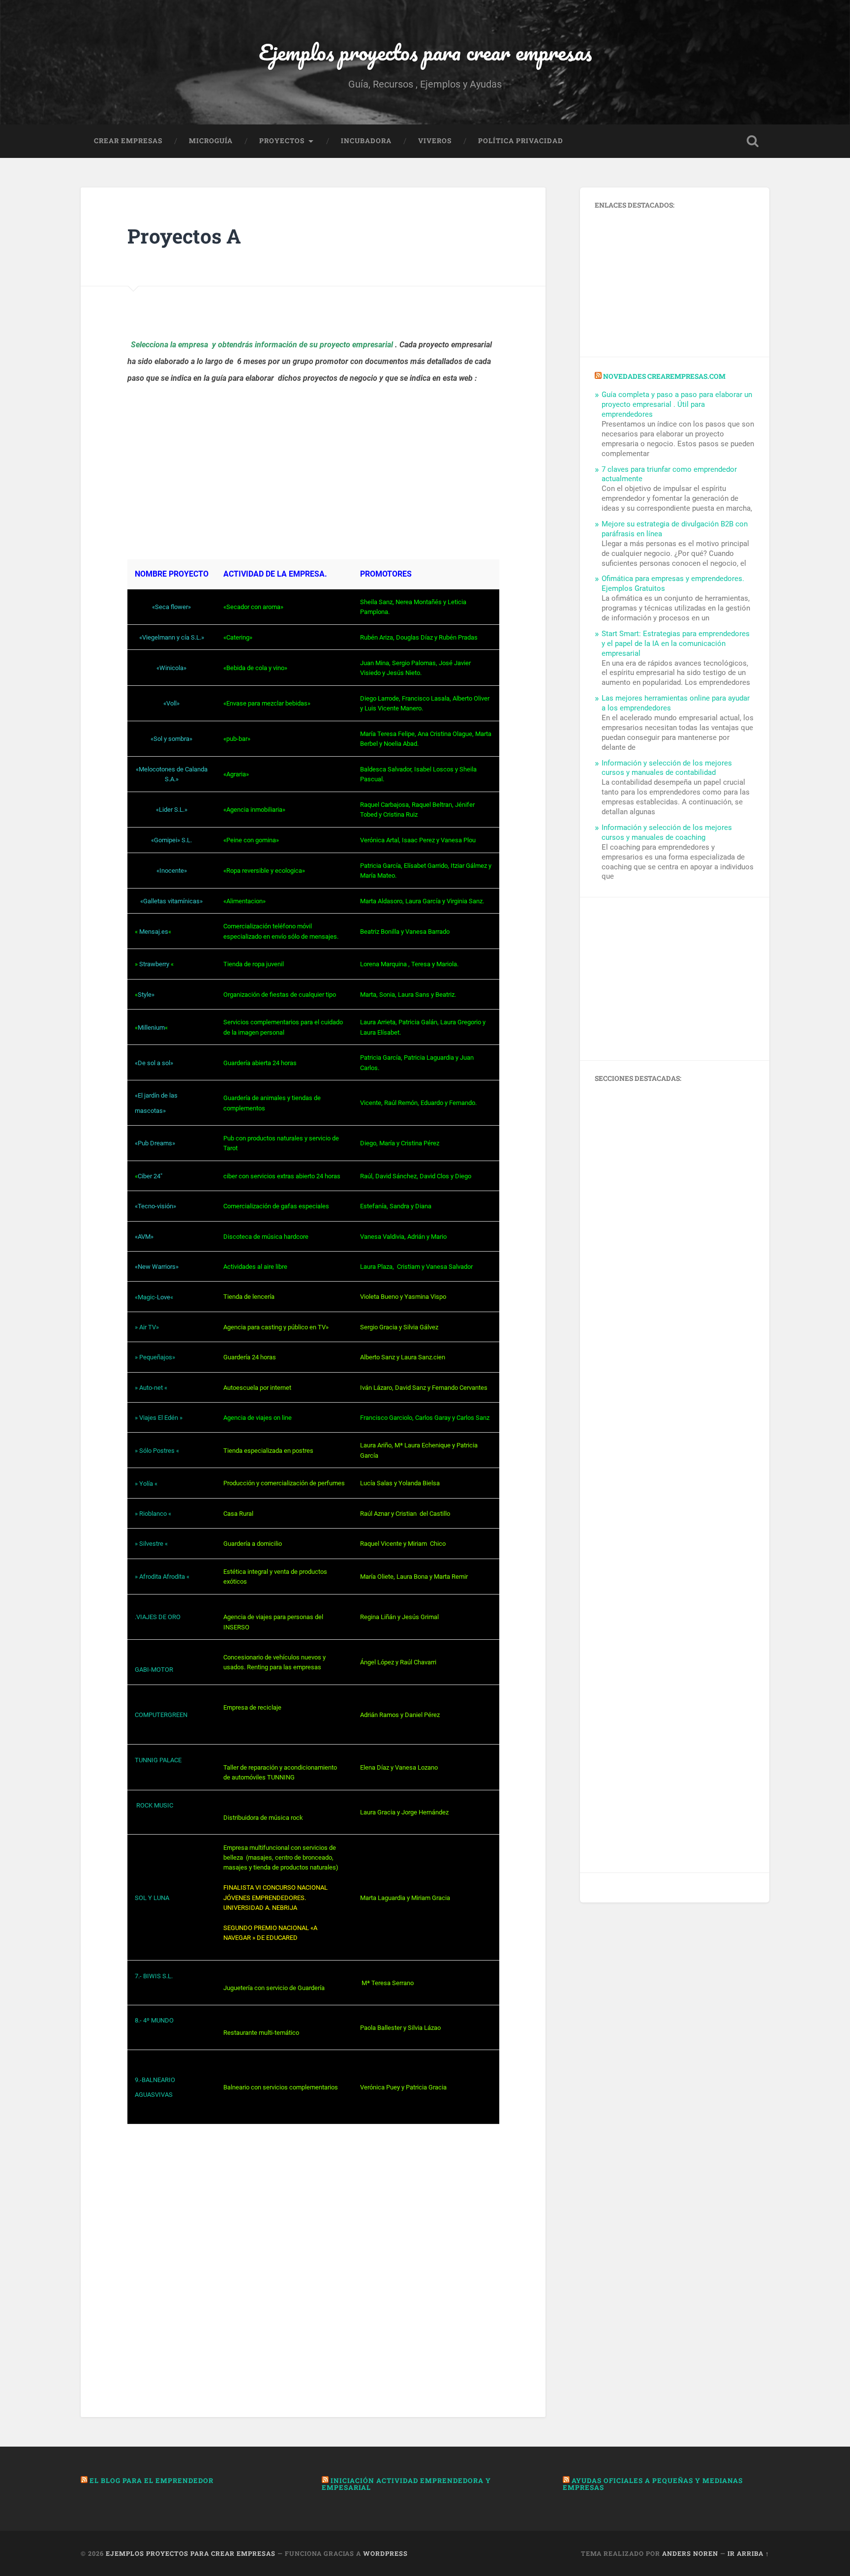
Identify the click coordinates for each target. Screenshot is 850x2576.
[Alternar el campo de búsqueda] (753, 141)
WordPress (385, 2553)
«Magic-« (154, 1297)
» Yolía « (146, 1484)
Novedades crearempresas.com (664, 376)
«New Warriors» (157, 1267)
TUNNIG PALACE (158, 1760)
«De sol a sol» (154, 1063)
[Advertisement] (313, 481)
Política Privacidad (521, 141)
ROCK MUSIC (154, 1805)
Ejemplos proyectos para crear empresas (425, 52)
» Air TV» (147, 1327)
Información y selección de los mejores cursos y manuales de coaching (667, 832)
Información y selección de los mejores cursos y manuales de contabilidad (667, 768)
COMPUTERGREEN (161, 1715)
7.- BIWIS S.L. (154, 1976)
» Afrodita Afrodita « (162, 1577)
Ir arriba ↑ (748, 2553)
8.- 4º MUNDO (154, 2020)
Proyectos (282, 141)
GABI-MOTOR (154, 1670)
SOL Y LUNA (152, 1898)
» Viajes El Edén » (159, 1418)
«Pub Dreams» (155, 1143)
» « (154, 964)
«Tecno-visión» (155, 1206)
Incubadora (366, 141)
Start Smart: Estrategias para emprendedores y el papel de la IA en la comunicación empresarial (676, 644)
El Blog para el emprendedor (152, 2481)
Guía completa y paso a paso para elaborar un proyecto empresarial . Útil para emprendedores (677, 404)
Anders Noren (690, 2553)
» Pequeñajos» (155, 1357)
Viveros (435, 141)
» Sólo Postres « (157, 1451)
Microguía (211, 141)
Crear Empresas (128, 141)
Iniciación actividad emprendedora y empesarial (406, 2484)
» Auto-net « (151, 1388)
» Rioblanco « (153, 1514)
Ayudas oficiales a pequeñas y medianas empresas (653, 2484)
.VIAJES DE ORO (158, 1617)
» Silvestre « (151, 1544)
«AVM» (144, 1237)
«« (153, 932)
